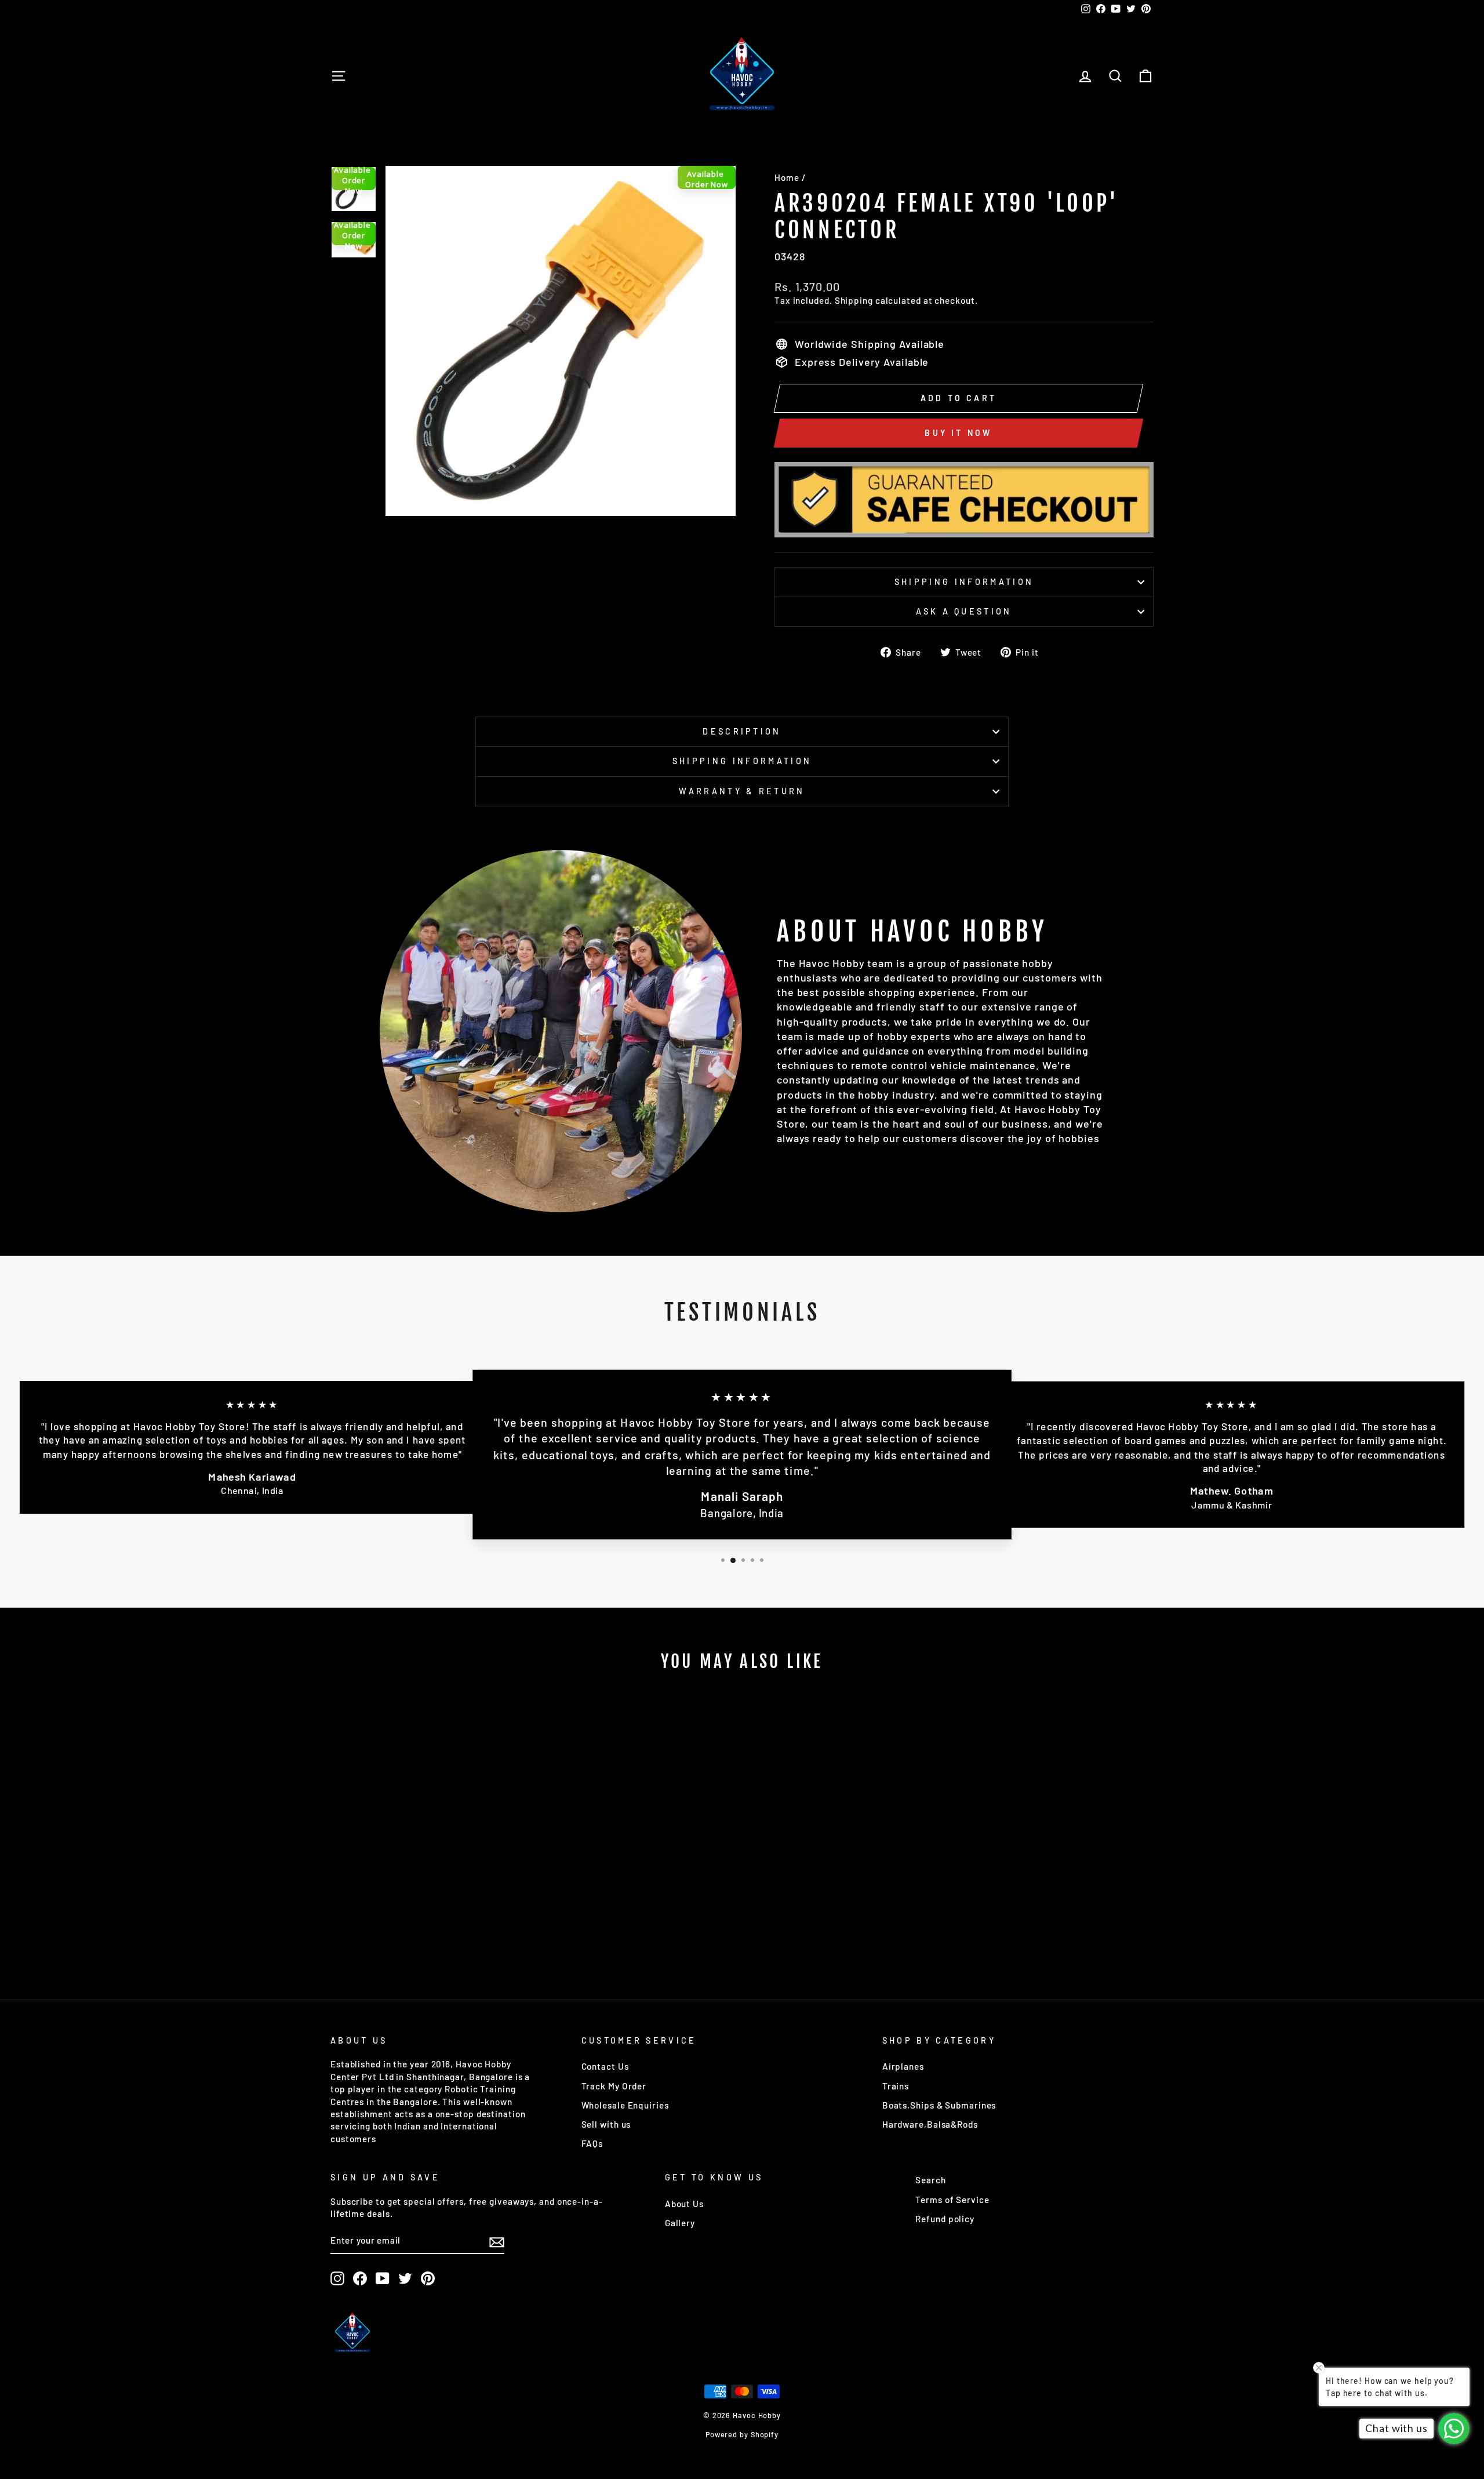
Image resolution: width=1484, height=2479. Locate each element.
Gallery (680, 2223)
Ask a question (964, 611)
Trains (896, 2086)
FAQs (592, 2143)
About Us (684, 2204)
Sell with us (606, 2124)
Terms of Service (952, 2200)
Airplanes (903, 2066)
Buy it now (958, 433)
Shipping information (964, 582)
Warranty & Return (742, 791)
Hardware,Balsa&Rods (930, 2124)
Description (742, 731)
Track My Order (614, 2086)
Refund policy (945, 2219)
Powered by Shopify (742, 2434)
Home (787, 177)
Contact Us (605, 2066)
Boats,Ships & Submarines (939, 2105)
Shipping (854, 300)
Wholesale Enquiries (625, 2105)
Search (930, 2180)
